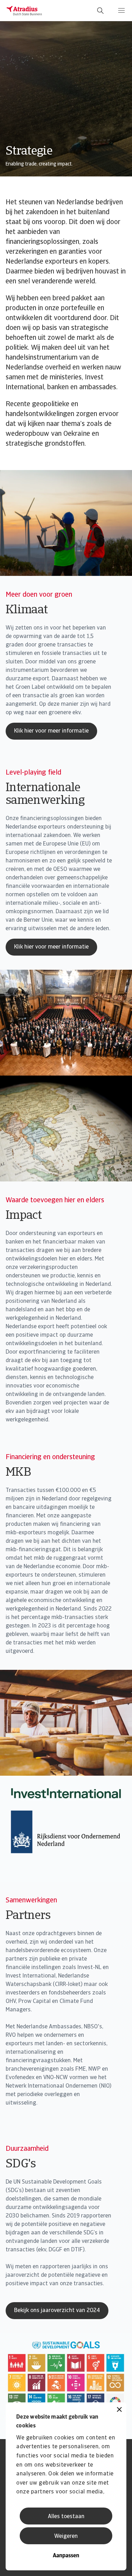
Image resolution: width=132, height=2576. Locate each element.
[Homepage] (24, 11)
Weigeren (66, 2536)
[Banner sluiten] (119, 2410)
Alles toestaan (66, 2517)
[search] (100, 11)
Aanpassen (66, 2556)
